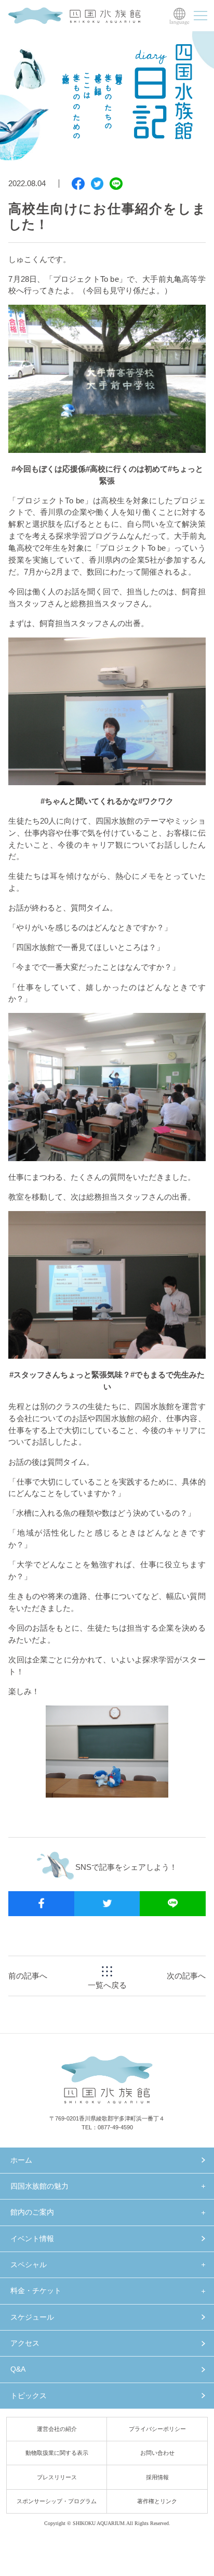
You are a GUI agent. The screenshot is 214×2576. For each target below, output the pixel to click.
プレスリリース (57, 2477)
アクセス (25, 2343)
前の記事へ (28, 1976)
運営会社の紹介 (57, 2429)
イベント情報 (32, 2239)
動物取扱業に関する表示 (57, 2453)
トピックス (29, 2396)
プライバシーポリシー (157, 2429)
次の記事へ (186, 1976)
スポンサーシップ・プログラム (57, 2501)
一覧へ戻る (107, 1985)
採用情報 (157, 2477)
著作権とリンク (157, 2501)
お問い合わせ (157, 2453)
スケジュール (32, 2317)
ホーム (21, 2160)
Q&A (18, 2369)
